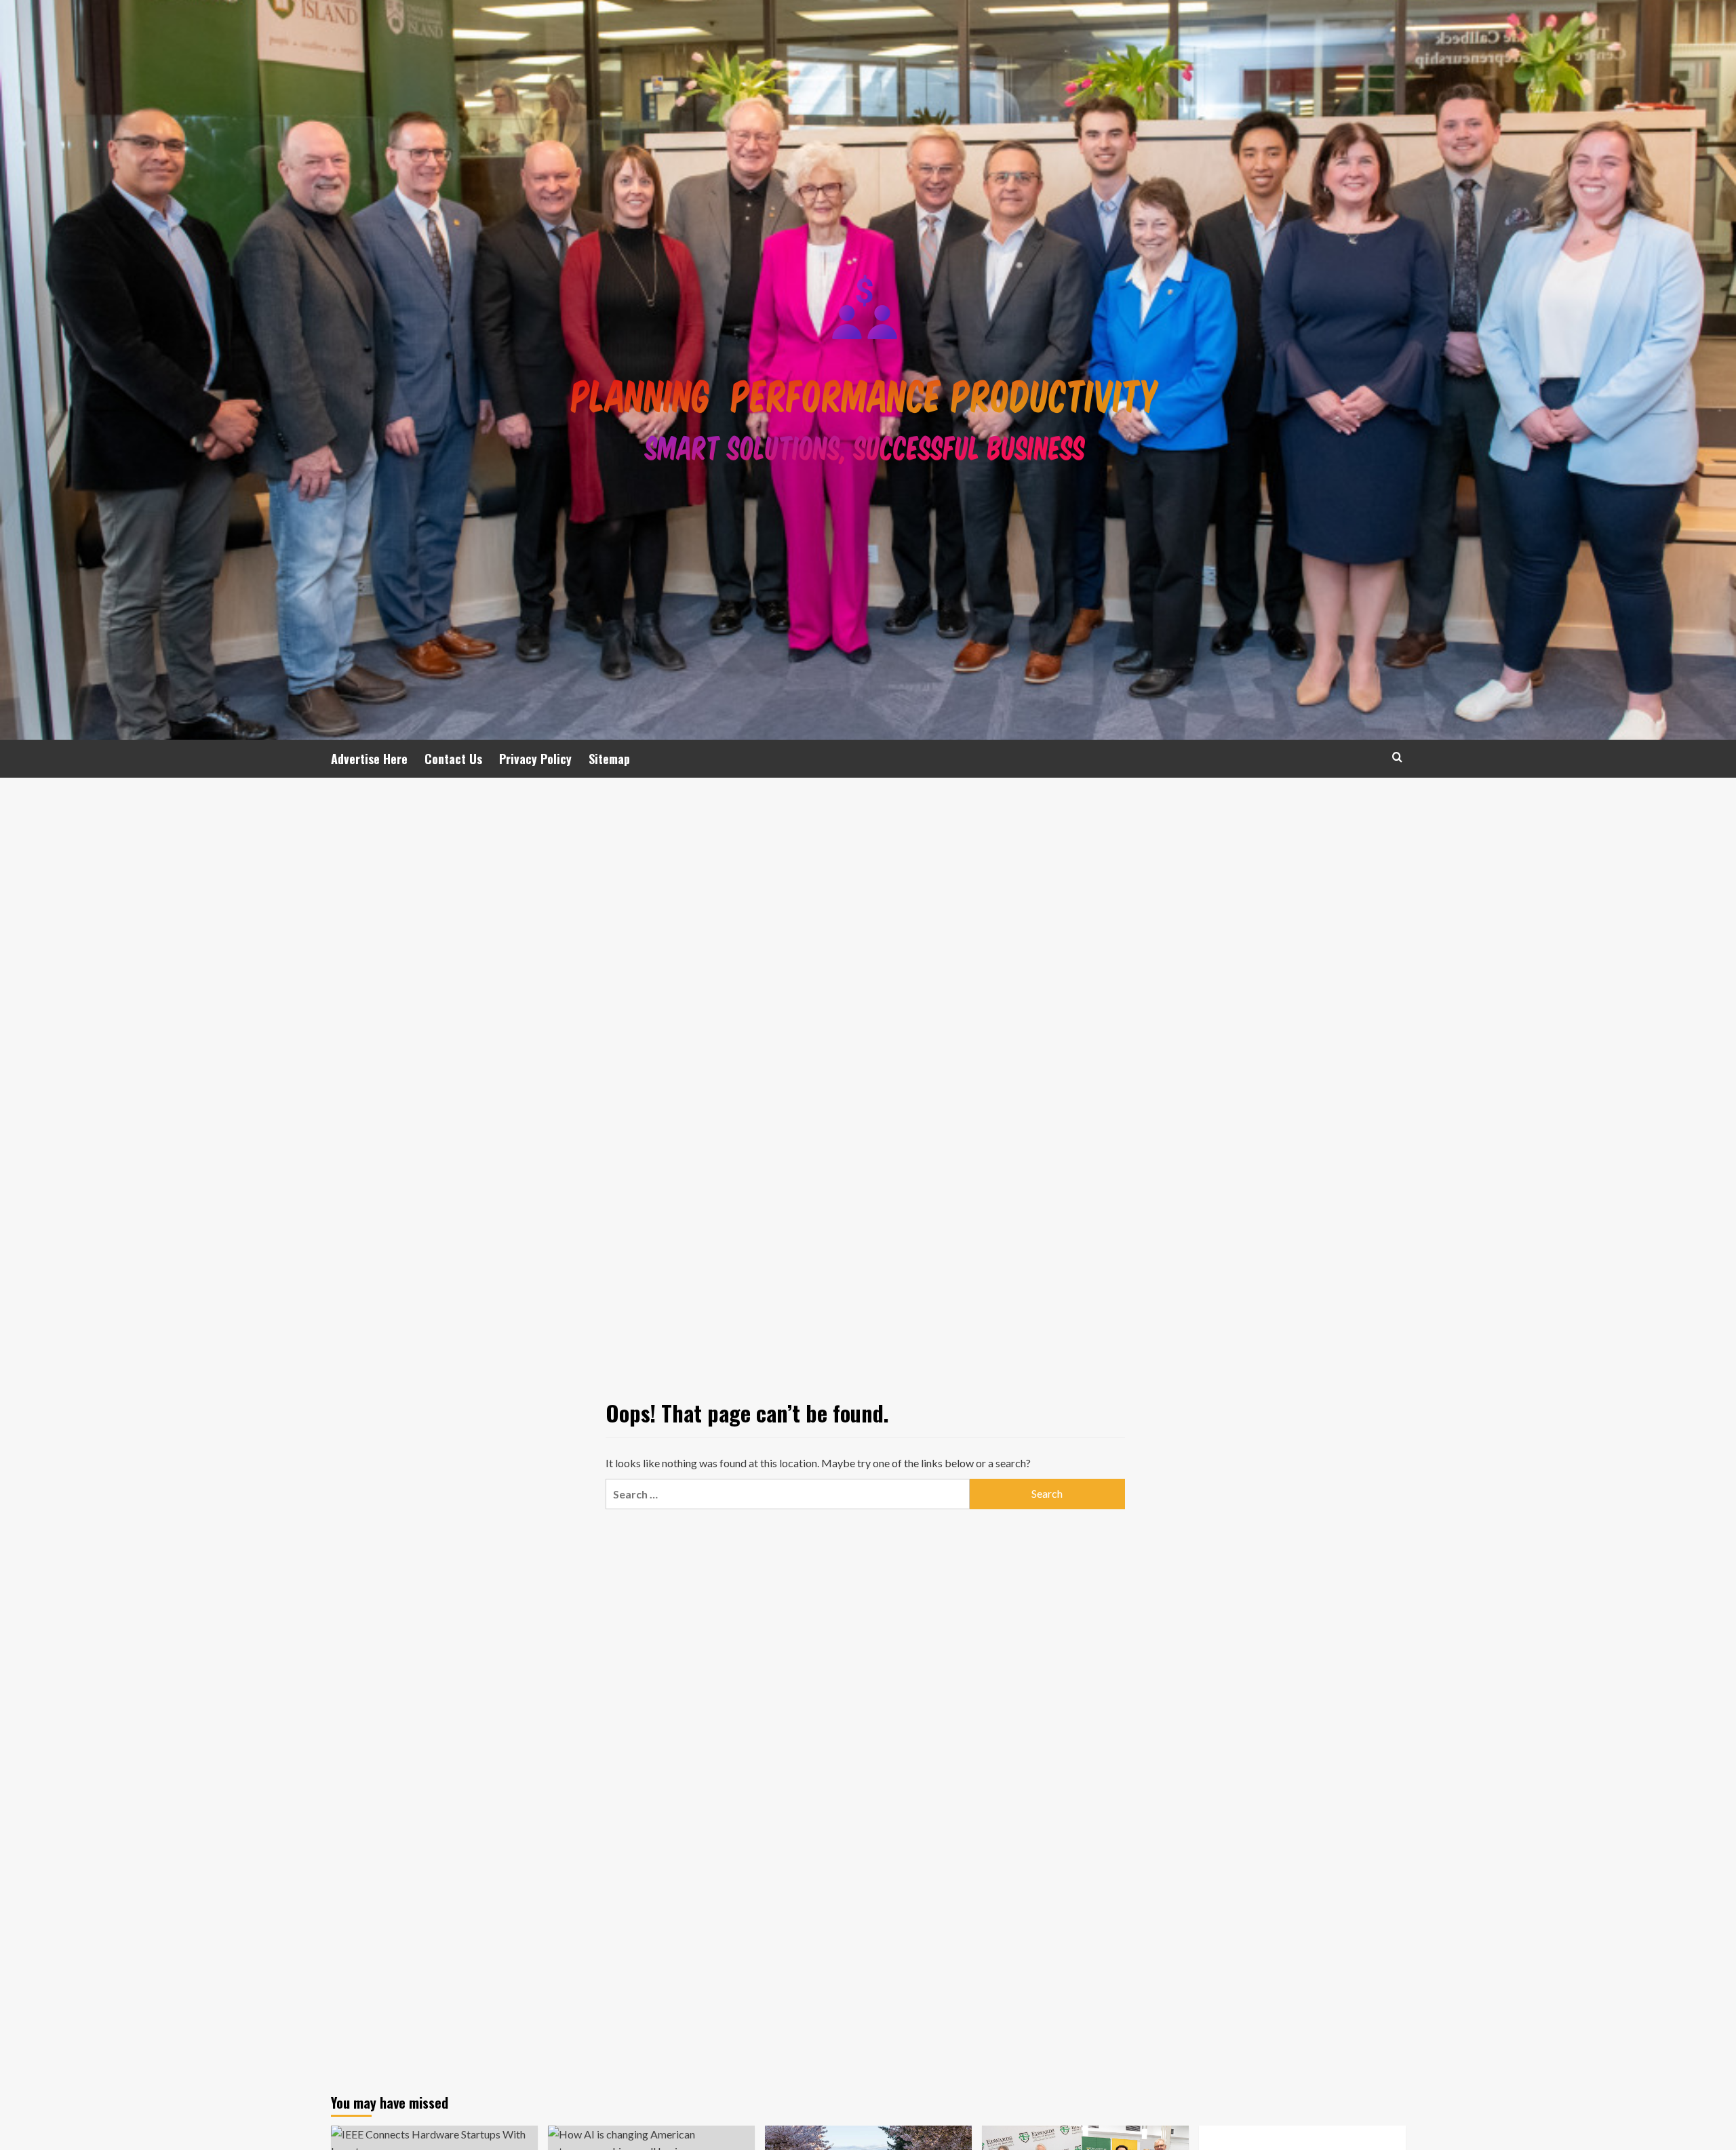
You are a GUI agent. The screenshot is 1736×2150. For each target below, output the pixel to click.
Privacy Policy (535, 759)
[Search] (1397, 757)
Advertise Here (369, 759)
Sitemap (609, 759)
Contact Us (453, 759)
